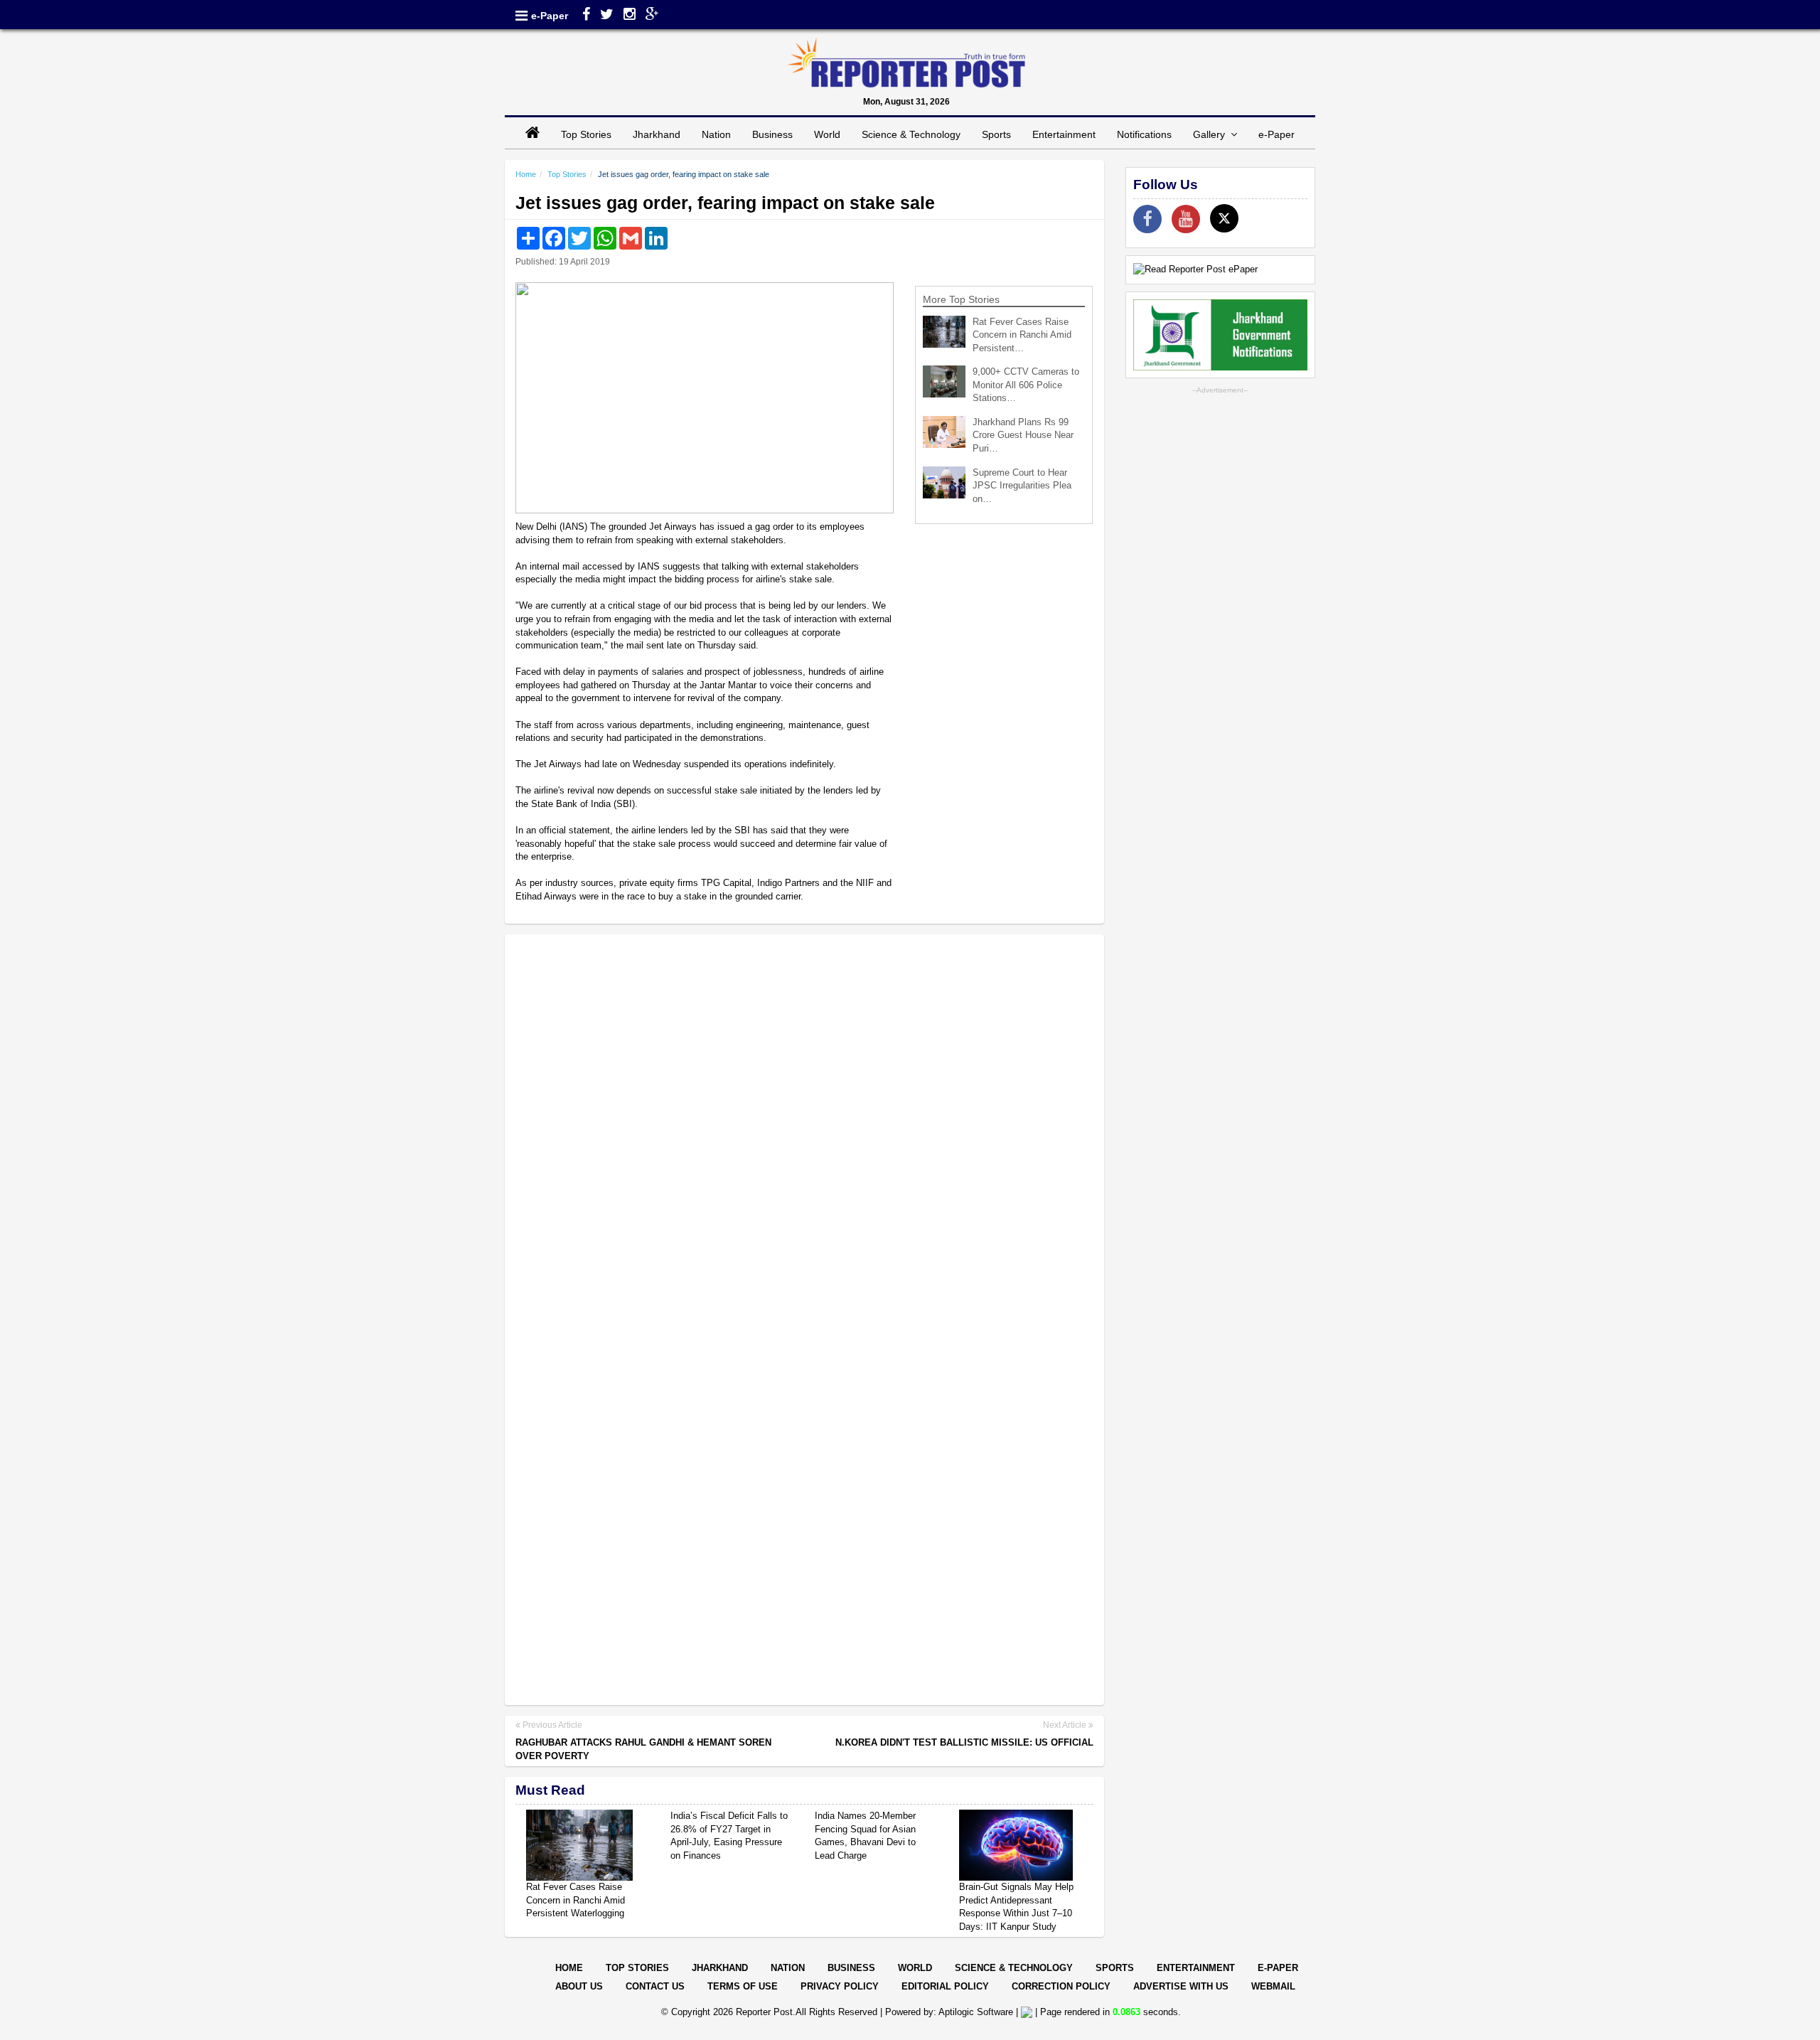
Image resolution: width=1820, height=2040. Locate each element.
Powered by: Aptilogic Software (949, 2012)
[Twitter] (607, 16)
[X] (1224, 218)
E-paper (1278, 1968)
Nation (716, 134)
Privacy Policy (840, 1986)
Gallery (1212, 134)
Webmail (1273, 1986)
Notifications (1144, 134)
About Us (579, 1986)
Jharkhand (657, 134)
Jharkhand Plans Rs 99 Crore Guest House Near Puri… (1023, 435)
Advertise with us (1181, 1986)
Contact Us (655, 1986)
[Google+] (652, 16)
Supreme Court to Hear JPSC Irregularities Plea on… (1022, 486)
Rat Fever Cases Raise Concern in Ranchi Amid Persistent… (1022, 335)
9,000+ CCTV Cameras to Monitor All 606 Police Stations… (1026, 385)
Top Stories (586, 134)
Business (772, 134)
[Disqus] (804, 1129)
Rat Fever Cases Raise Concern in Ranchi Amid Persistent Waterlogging (576, 1900)
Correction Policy (1061, 1986)
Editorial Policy (945, 1986)
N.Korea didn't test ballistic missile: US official (964, 1742)
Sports (996, 134)
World (827, 134)
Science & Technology (911, 134)
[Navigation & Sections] (521, 16)
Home (526, 174)
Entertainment (1064, 134)
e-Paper (550, 16)
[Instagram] (630, 16)
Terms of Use (743, 1986)
